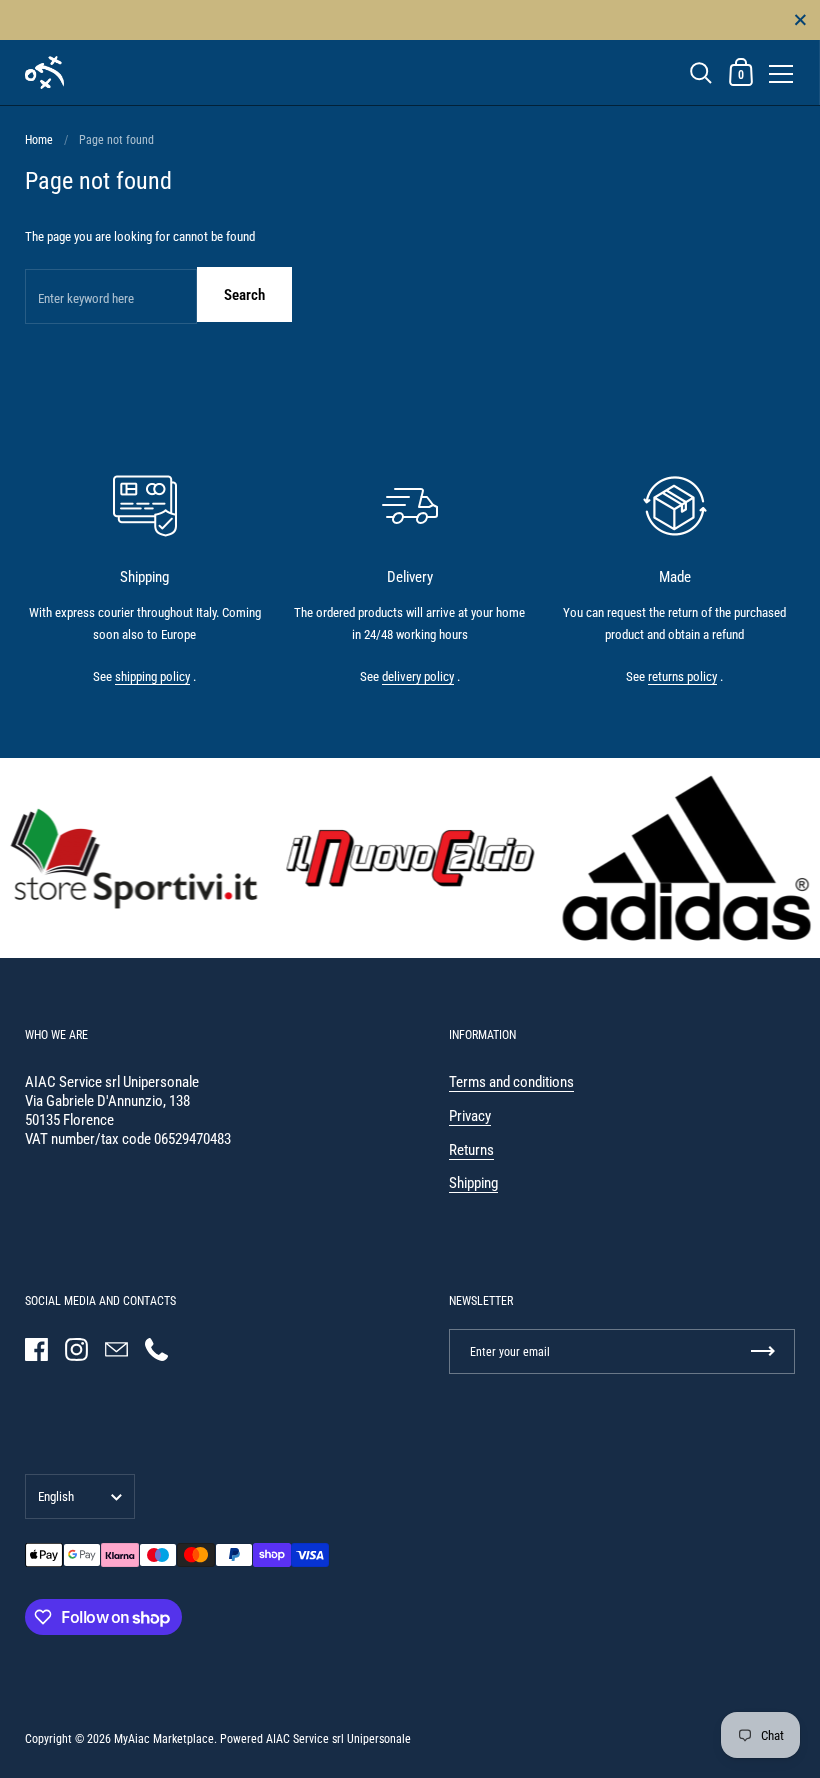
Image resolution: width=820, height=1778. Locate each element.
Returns (471, 1150)
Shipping (473, 1183)
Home (39, 140)
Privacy (470, 1116)
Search (244, 295)
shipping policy (152, 676)
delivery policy (418, 676)
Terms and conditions (511, 1082)
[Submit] (763, 1351)
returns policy (682, 676)
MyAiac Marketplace (164, 1739)
